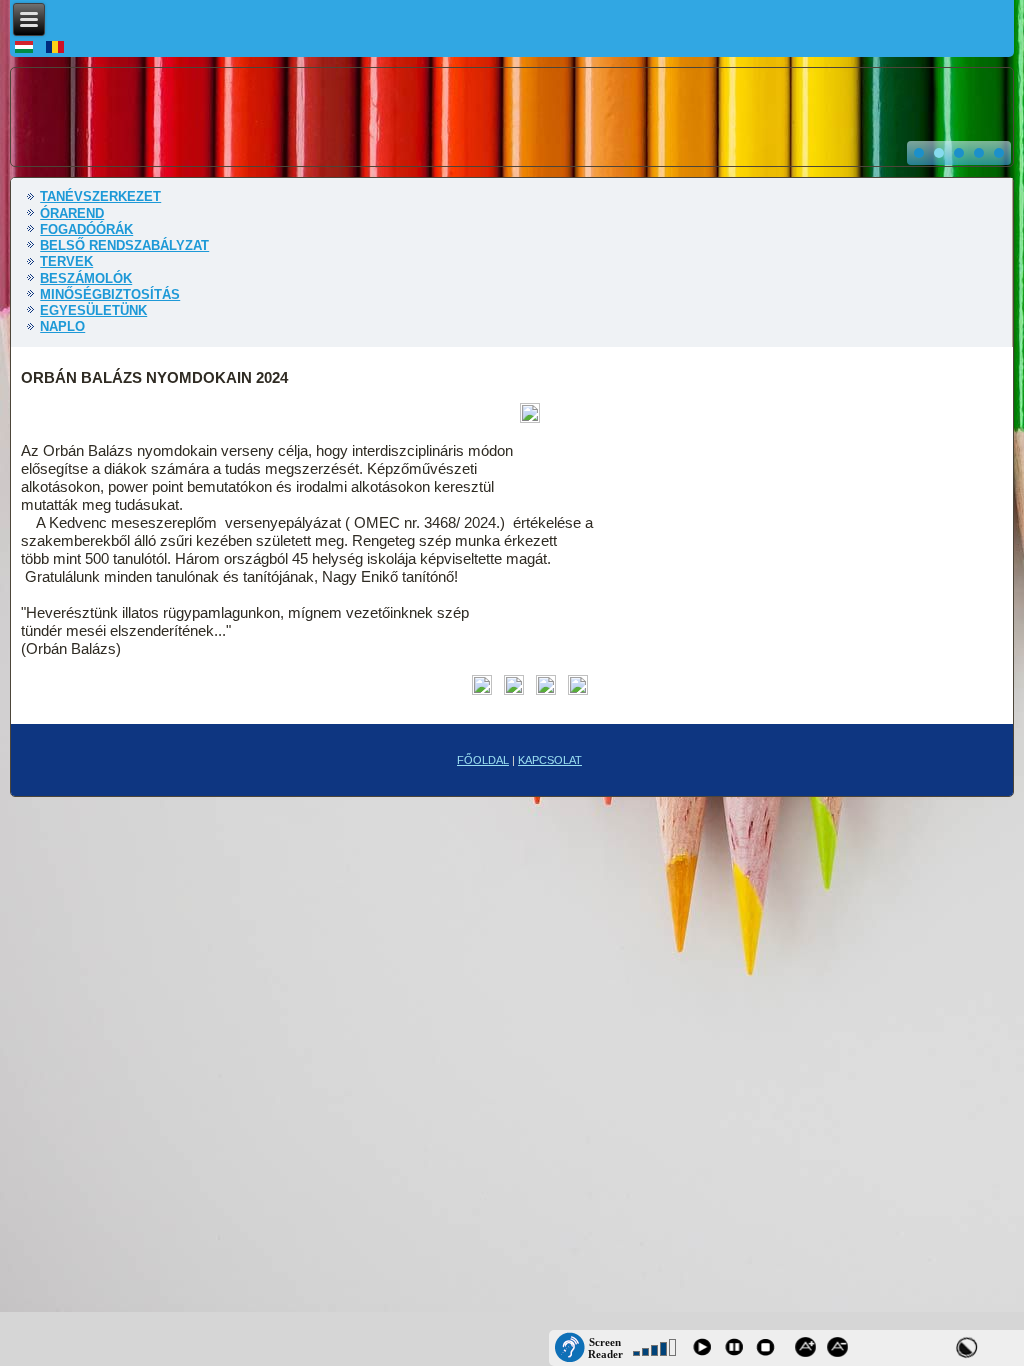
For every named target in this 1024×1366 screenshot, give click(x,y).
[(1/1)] (530, 414)
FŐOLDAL (483, 760)
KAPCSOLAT (550, 760)
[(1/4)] (482, 686)
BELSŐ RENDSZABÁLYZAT (124, 245)
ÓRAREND (72, 213)
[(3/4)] (546, 686)
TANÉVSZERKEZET (100, 196)
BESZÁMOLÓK (86, 278)
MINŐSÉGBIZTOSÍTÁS (110, 294)
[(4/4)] (578, 686)
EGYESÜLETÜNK (93, 310)
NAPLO (62, 326)
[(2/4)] (514, 686)
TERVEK (66, 261)
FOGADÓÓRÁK (86, 229)
